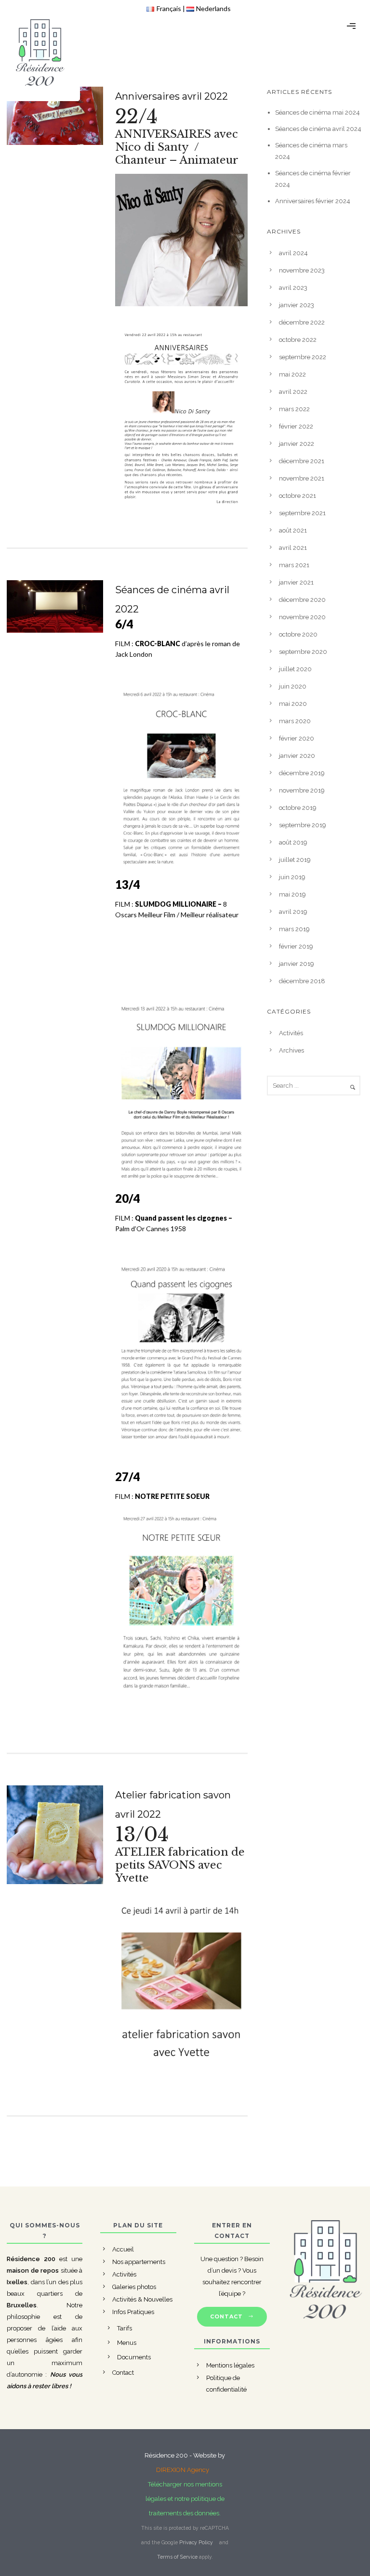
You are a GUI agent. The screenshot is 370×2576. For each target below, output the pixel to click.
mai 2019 (292, 894)
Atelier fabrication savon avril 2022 (173, 1805)
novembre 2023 (302, 270)
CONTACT (226, 2316)
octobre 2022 (298, 340)
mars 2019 (294, 929)
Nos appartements (139, 2262)
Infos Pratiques (133, 2312)
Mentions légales (230, 2365)
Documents (134, 2357)
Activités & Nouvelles (142, 2299)
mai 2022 (292, 374)
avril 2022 (293, 392)
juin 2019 (292, 877)
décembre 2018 (302, 981)
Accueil (123, 2249)
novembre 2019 (302, 790)
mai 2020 (293, 704)
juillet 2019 (295, 860)
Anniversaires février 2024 (313, 201)
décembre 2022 (302, 322)
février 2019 (296, 946)
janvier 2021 (296, 582)
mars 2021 (294, 565)
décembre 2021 (302, 461)
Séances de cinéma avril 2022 (172, 599)
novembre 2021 (302, 478)
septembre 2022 (303, 357)
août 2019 (293, 842)
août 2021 (293, 530)
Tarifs (125, 2328)
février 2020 (297, 738)
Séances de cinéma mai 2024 (317, 112)
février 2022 (296, 426)
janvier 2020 (297, 756)
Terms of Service (177, 2557)
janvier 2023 (297, 305)
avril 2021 (293, 548)
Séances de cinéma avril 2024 (318, 129)
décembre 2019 (302, 773)
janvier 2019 (297, 964)
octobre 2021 (297, 496)
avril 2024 (293, 253)
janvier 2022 (297, 444)
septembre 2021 (302, 513)
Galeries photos (134, 2287)
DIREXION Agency (183, 2470)
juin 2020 (293, 686)
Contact (123, 2373)
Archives (291, 1050)
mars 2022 (294, 409)
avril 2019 (293, 912)
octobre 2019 (298, 808)
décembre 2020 (302, 600)
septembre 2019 (303, 825)
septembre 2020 (303, 652)
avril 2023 (293, 288)
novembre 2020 (302, 617)
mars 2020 (295, 721)
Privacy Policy (196, 2542)
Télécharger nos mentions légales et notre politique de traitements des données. (185, 2499)
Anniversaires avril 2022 (172, 96)
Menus (127, 2343)
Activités (291, 1033)
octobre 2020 (298, 634)
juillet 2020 (295, 669)
